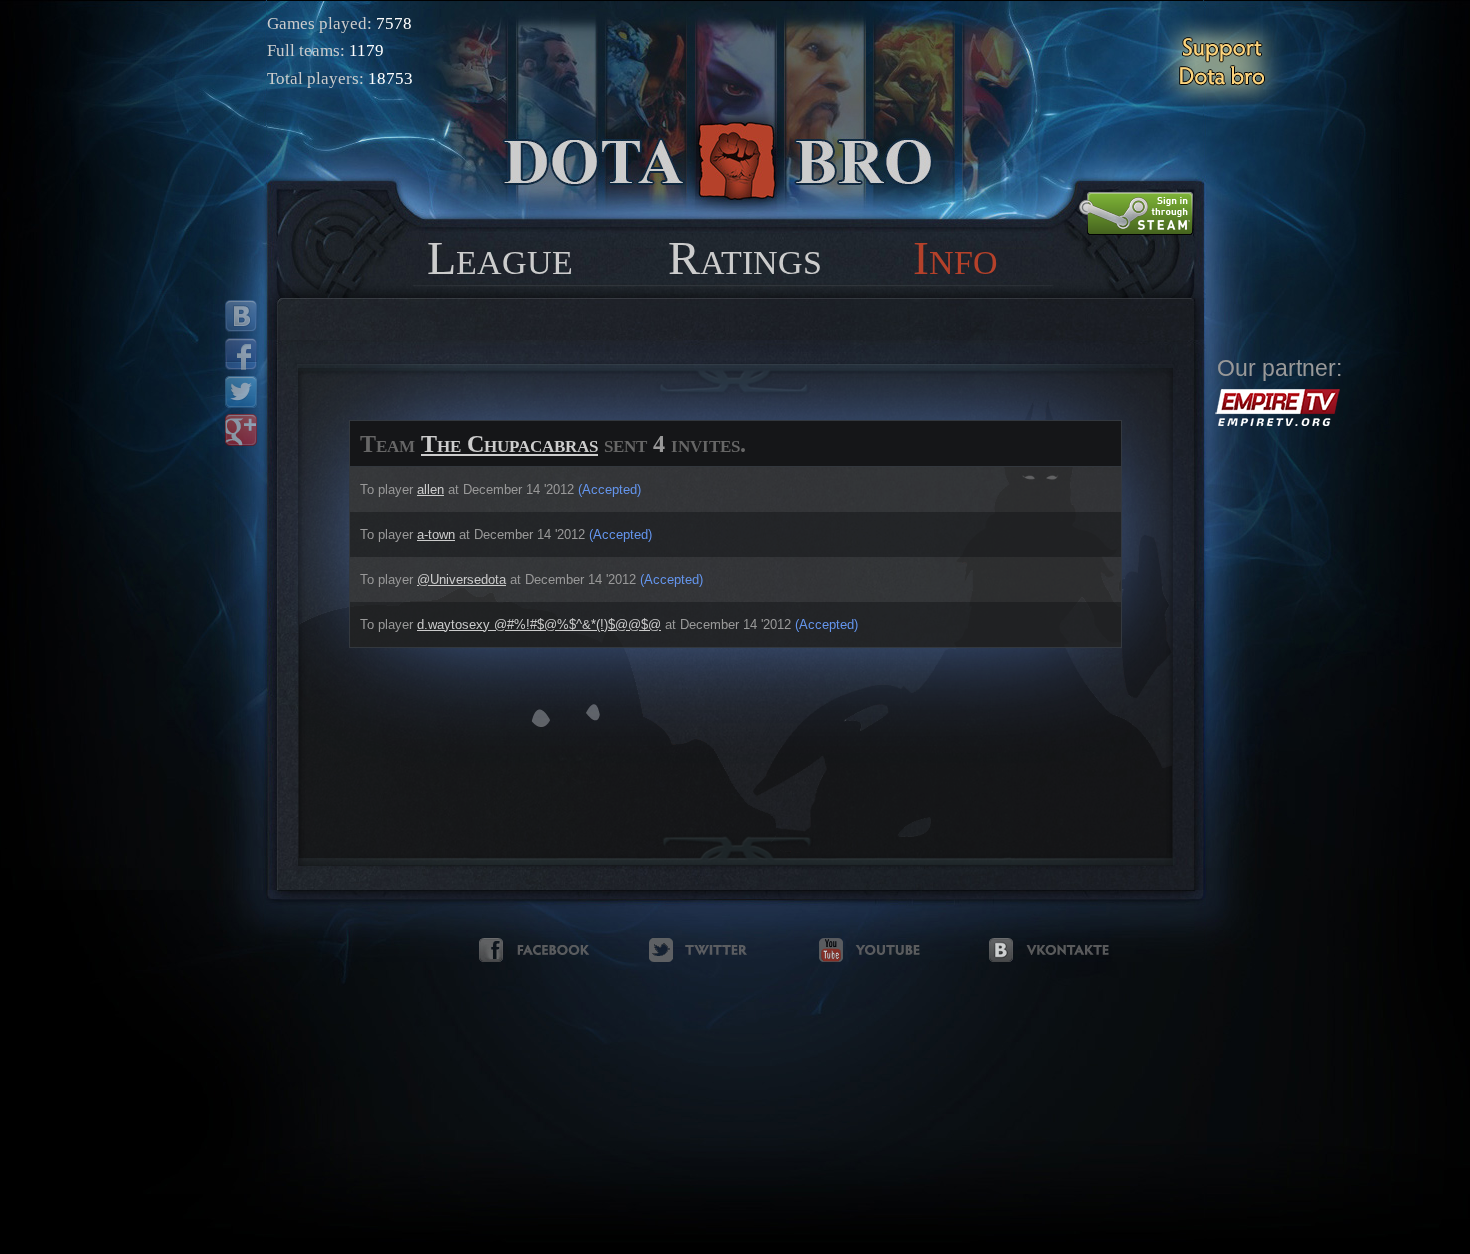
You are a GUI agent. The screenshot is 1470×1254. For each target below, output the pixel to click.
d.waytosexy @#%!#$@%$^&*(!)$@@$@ (539, 624)
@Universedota (461, 579)
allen (430, 489)
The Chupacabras (509, 444)
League (500, 257)
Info (955, 257)
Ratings (745, 257)
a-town (436, 534)
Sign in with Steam (1136, 213)
